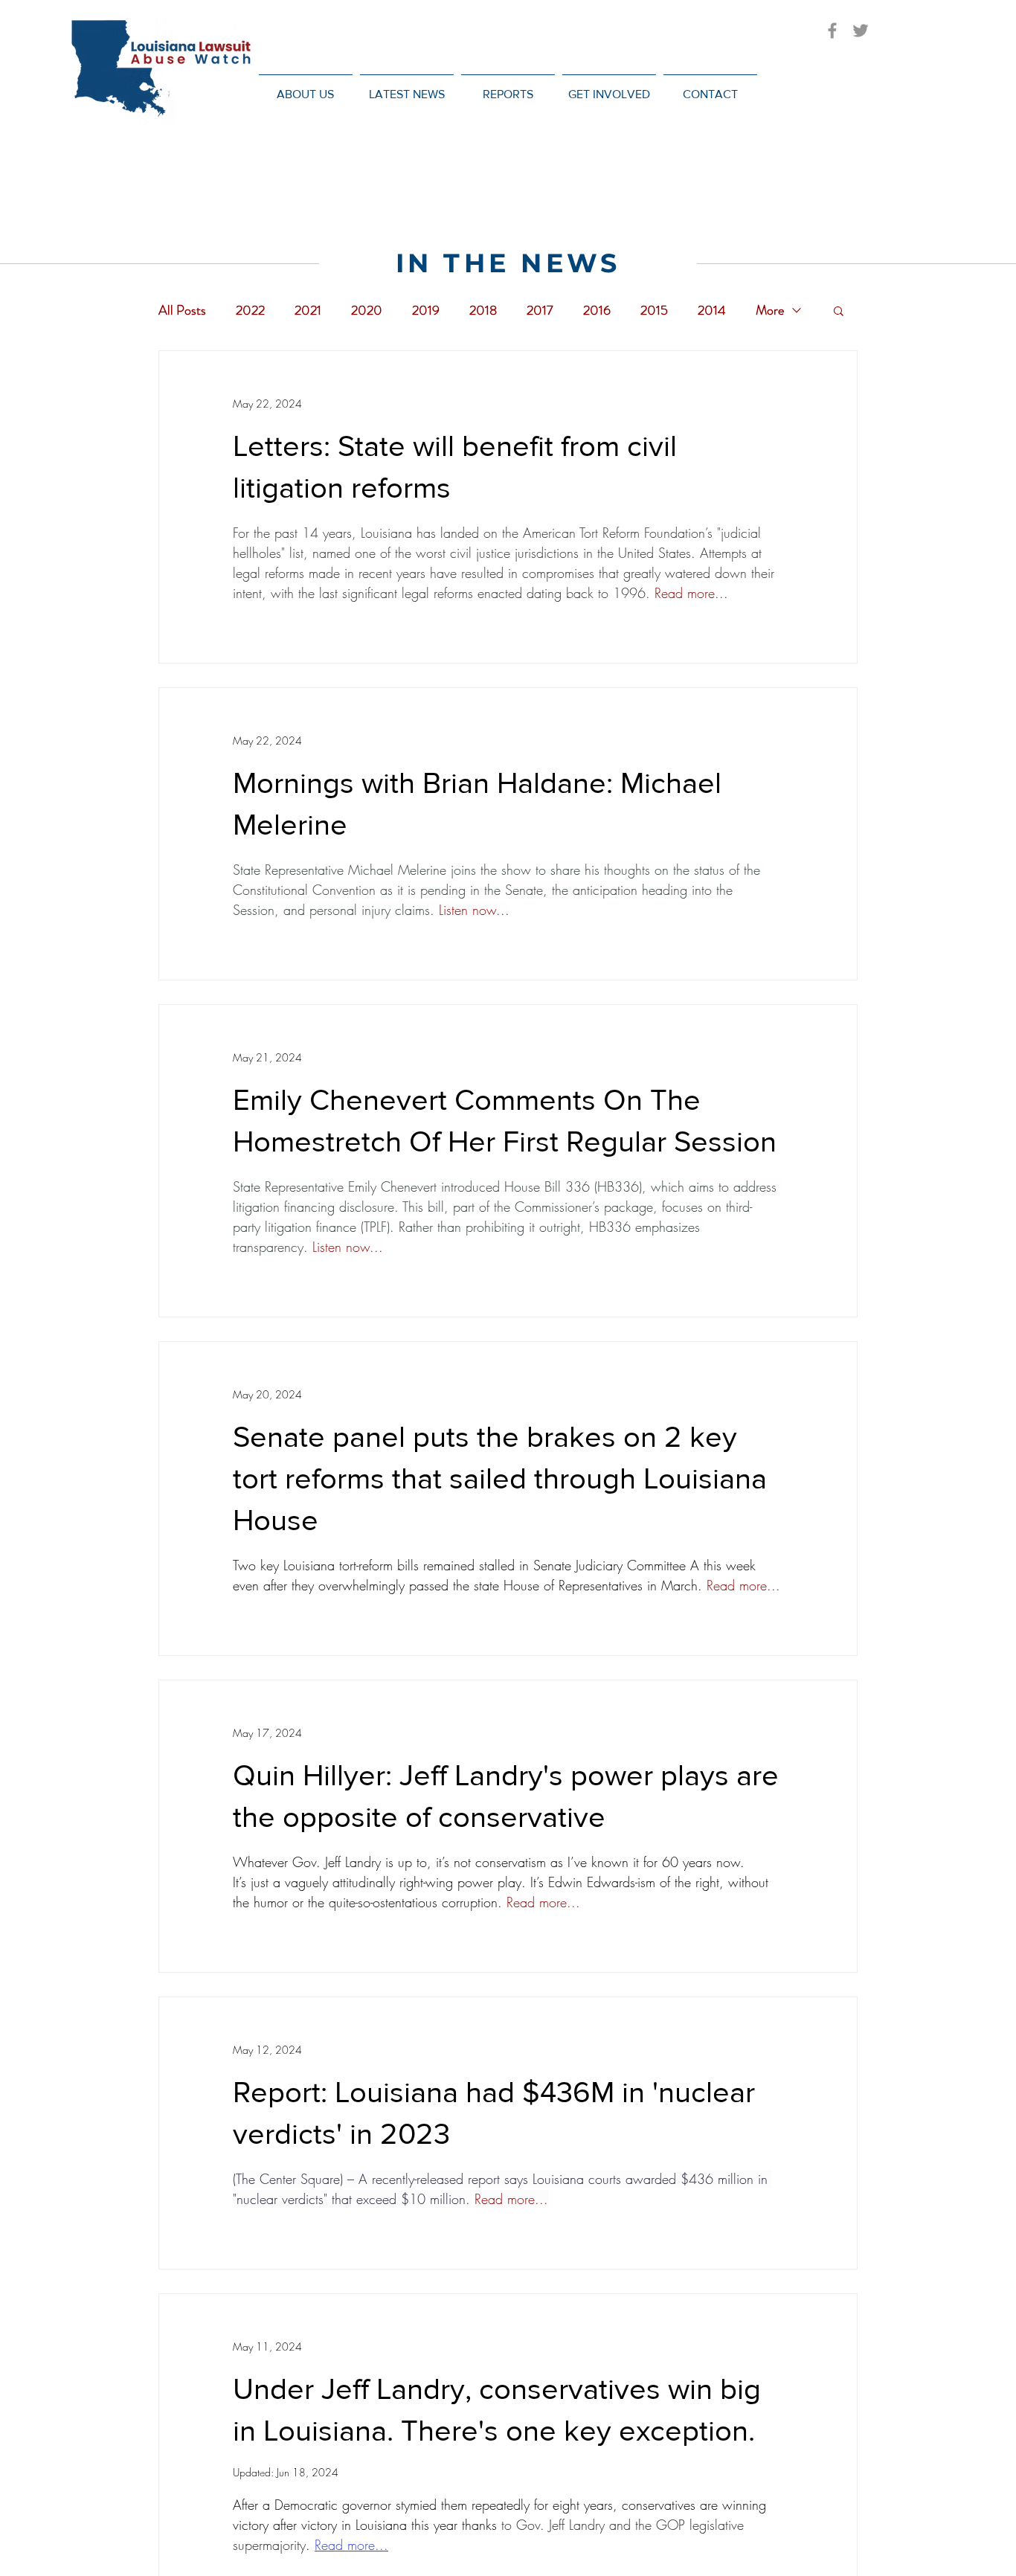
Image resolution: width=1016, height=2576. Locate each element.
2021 (308, 310)
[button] (407, 87)
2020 (367, 310)
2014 (712, 310)
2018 (483, 310)
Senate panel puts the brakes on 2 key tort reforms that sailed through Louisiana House (500, 1478)
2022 (250, 310)
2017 (540, 310)
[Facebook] (832, 30)
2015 (654, 310)
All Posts (182, 310)
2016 (597, 310)
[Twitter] (861, 30)
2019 (426, 310)
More (770, 310)
